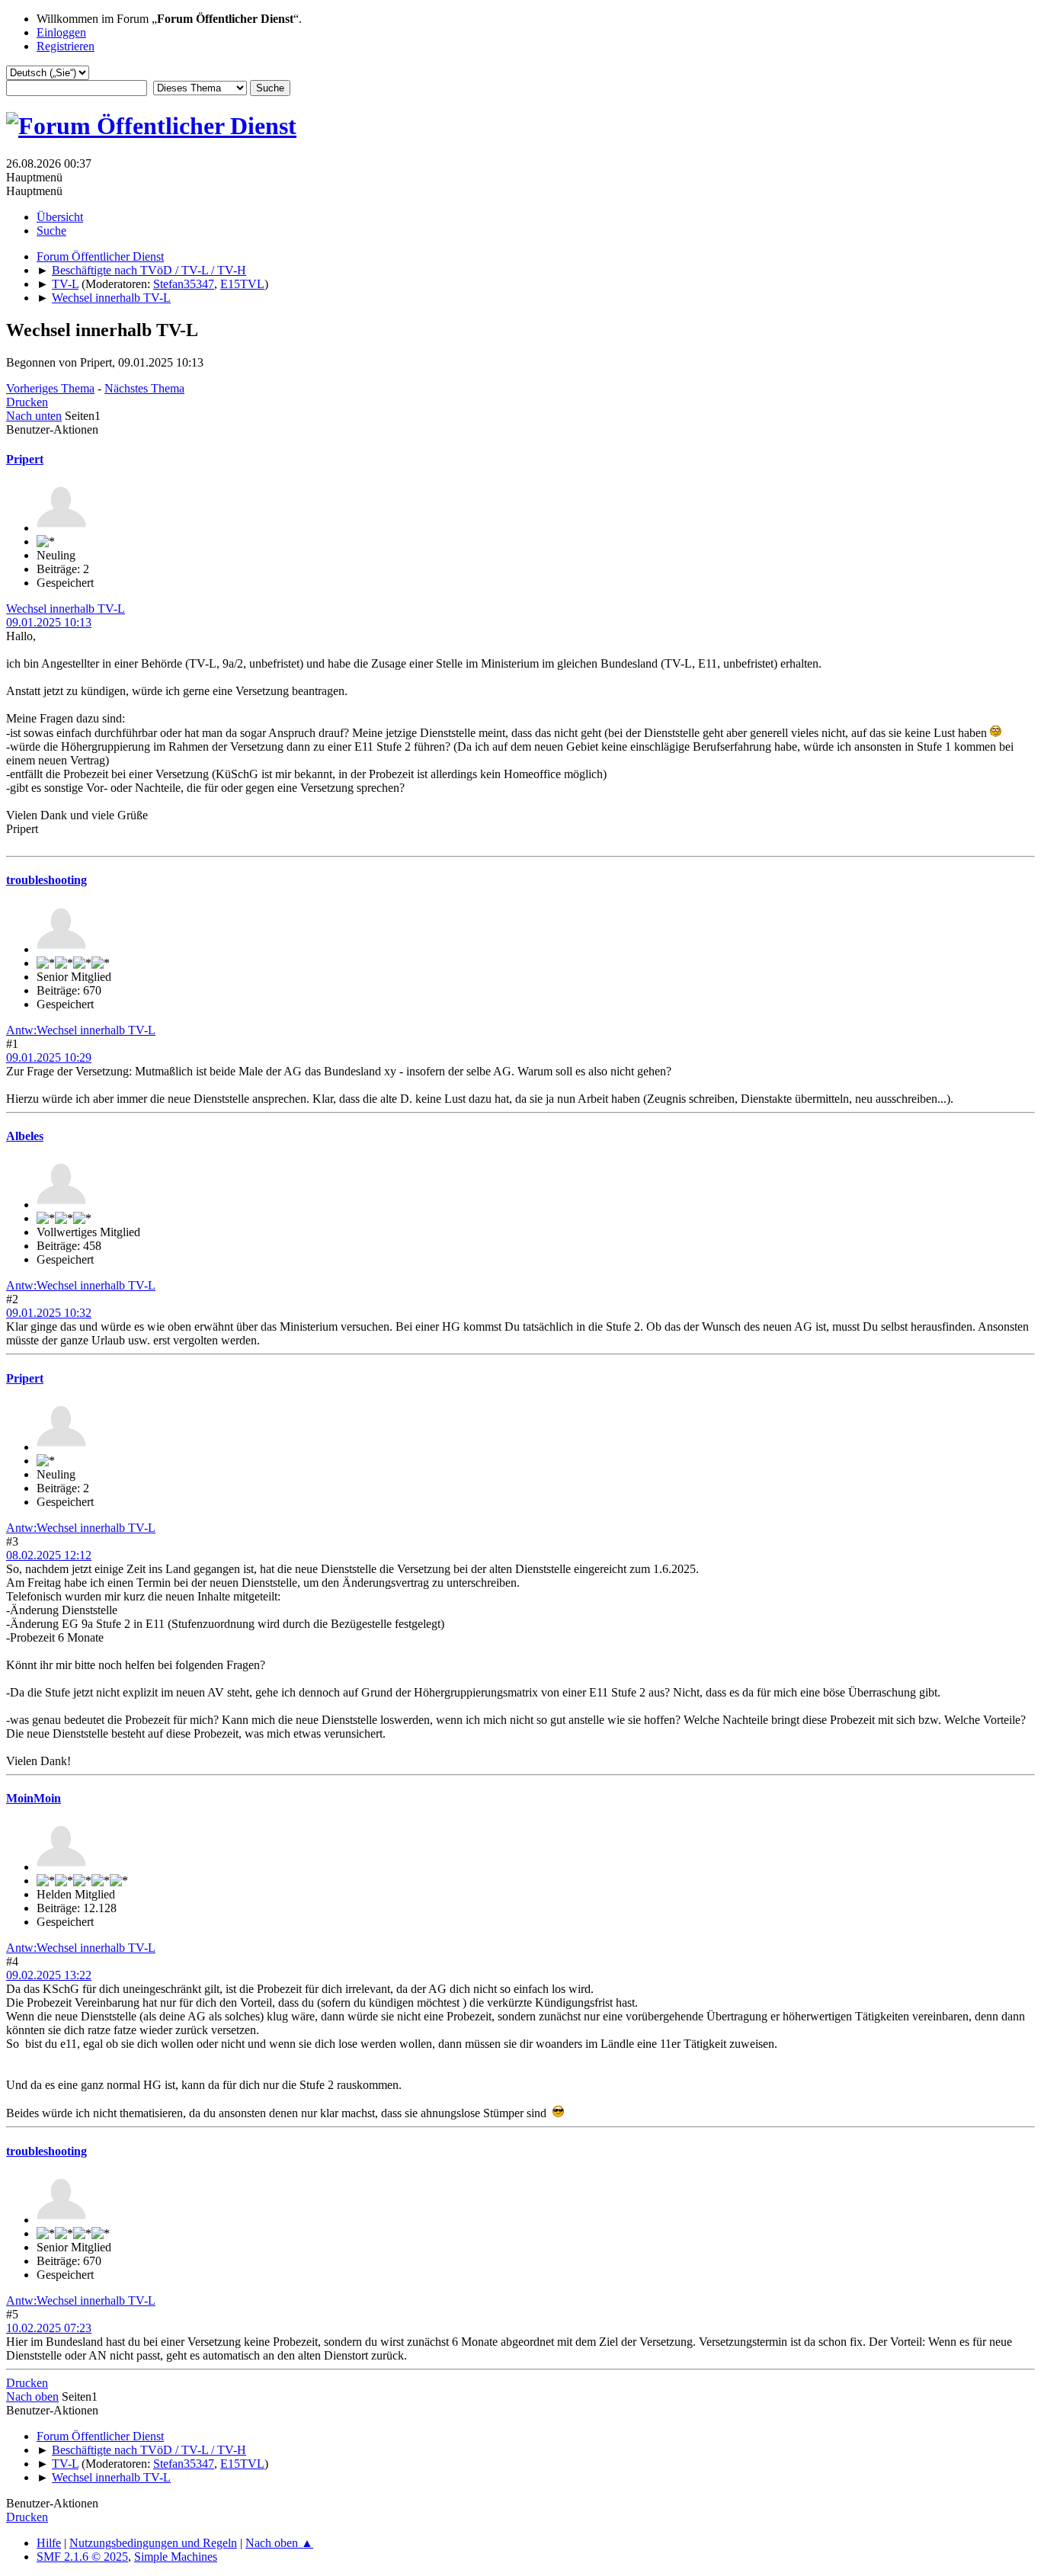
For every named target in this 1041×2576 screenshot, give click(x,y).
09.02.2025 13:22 (49, 1975)
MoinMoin (34, 1798)
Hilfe (49, 2543)
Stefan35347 (184, 284)
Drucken (27, 402)
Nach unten (34, 416)
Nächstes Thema (144, 388)
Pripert (25, 459)
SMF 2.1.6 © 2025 (82, 2557)
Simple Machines (176, 2557)
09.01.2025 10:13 (49, 622)
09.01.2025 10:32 (49, 1313)
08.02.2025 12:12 (49, 1555)
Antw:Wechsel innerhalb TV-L (81, 1030)
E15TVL (242, 284)
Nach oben (32, 2397)
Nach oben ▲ (279, 2543)
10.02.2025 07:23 (49, 2328)
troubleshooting (46, 880)
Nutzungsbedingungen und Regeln (153, 2543)
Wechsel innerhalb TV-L (66, 609)
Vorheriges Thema (50, 388)
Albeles (25, 1136)
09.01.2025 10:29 (49, 1057)
